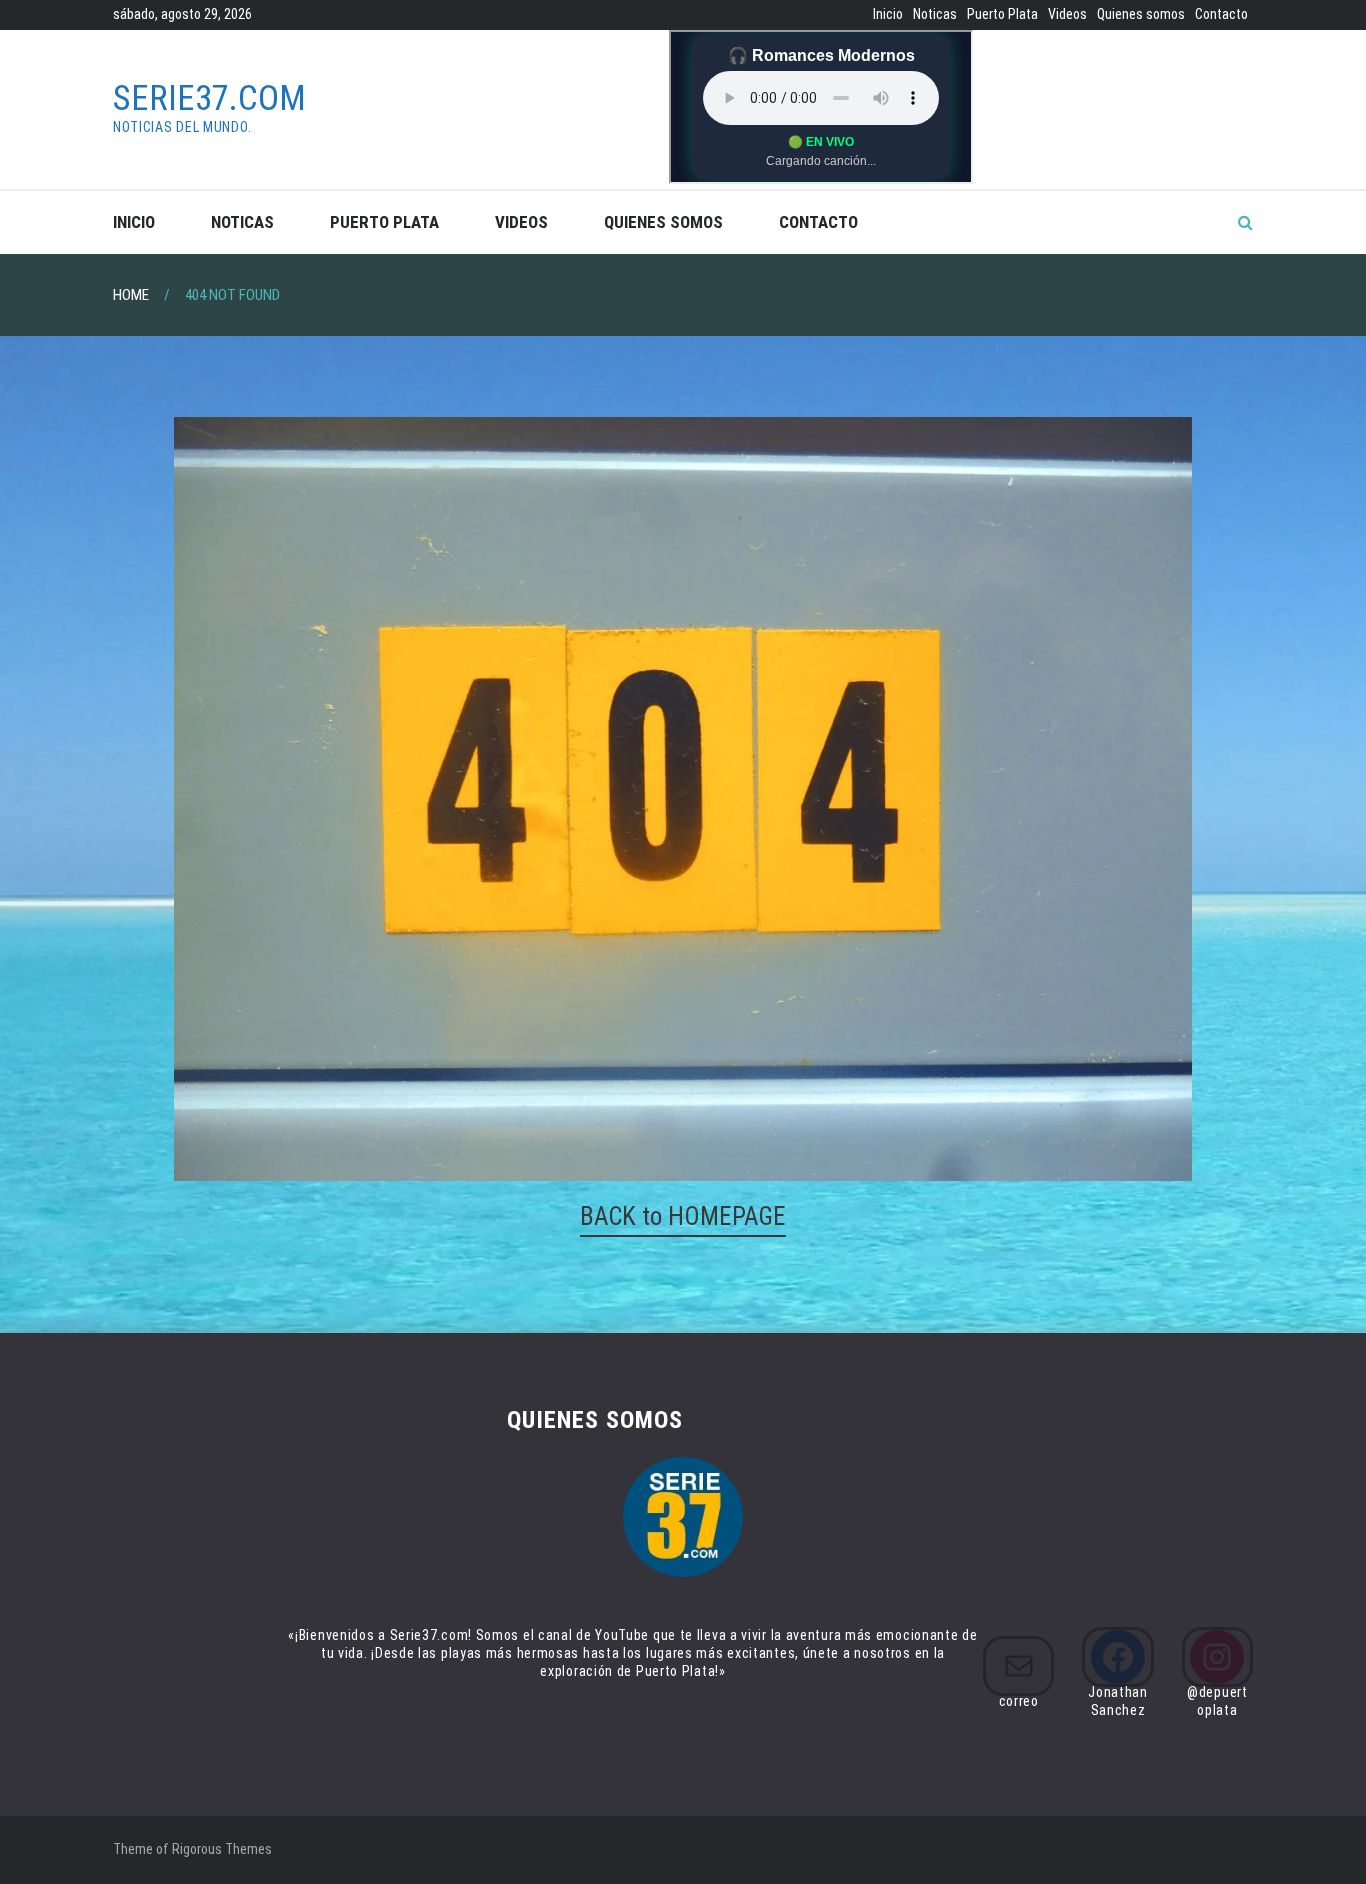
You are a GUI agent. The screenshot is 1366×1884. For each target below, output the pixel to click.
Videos (1067, 14)
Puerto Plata (1002, 14)
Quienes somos (1141, 14)
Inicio (888, 14)
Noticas (935, 14)
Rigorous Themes (222, 1849)
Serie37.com (209, 98)
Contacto (1221, 14)
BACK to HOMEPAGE (683, 1216)
